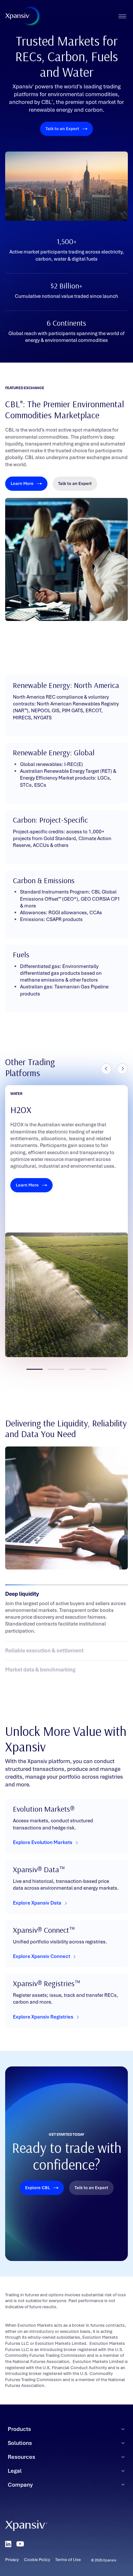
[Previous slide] (106, 1069)
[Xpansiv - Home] (18, 16)
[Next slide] (122, 1069)
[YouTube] (20, 2544)
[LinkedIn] (8, 2544)
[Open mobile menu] (122, 16)
